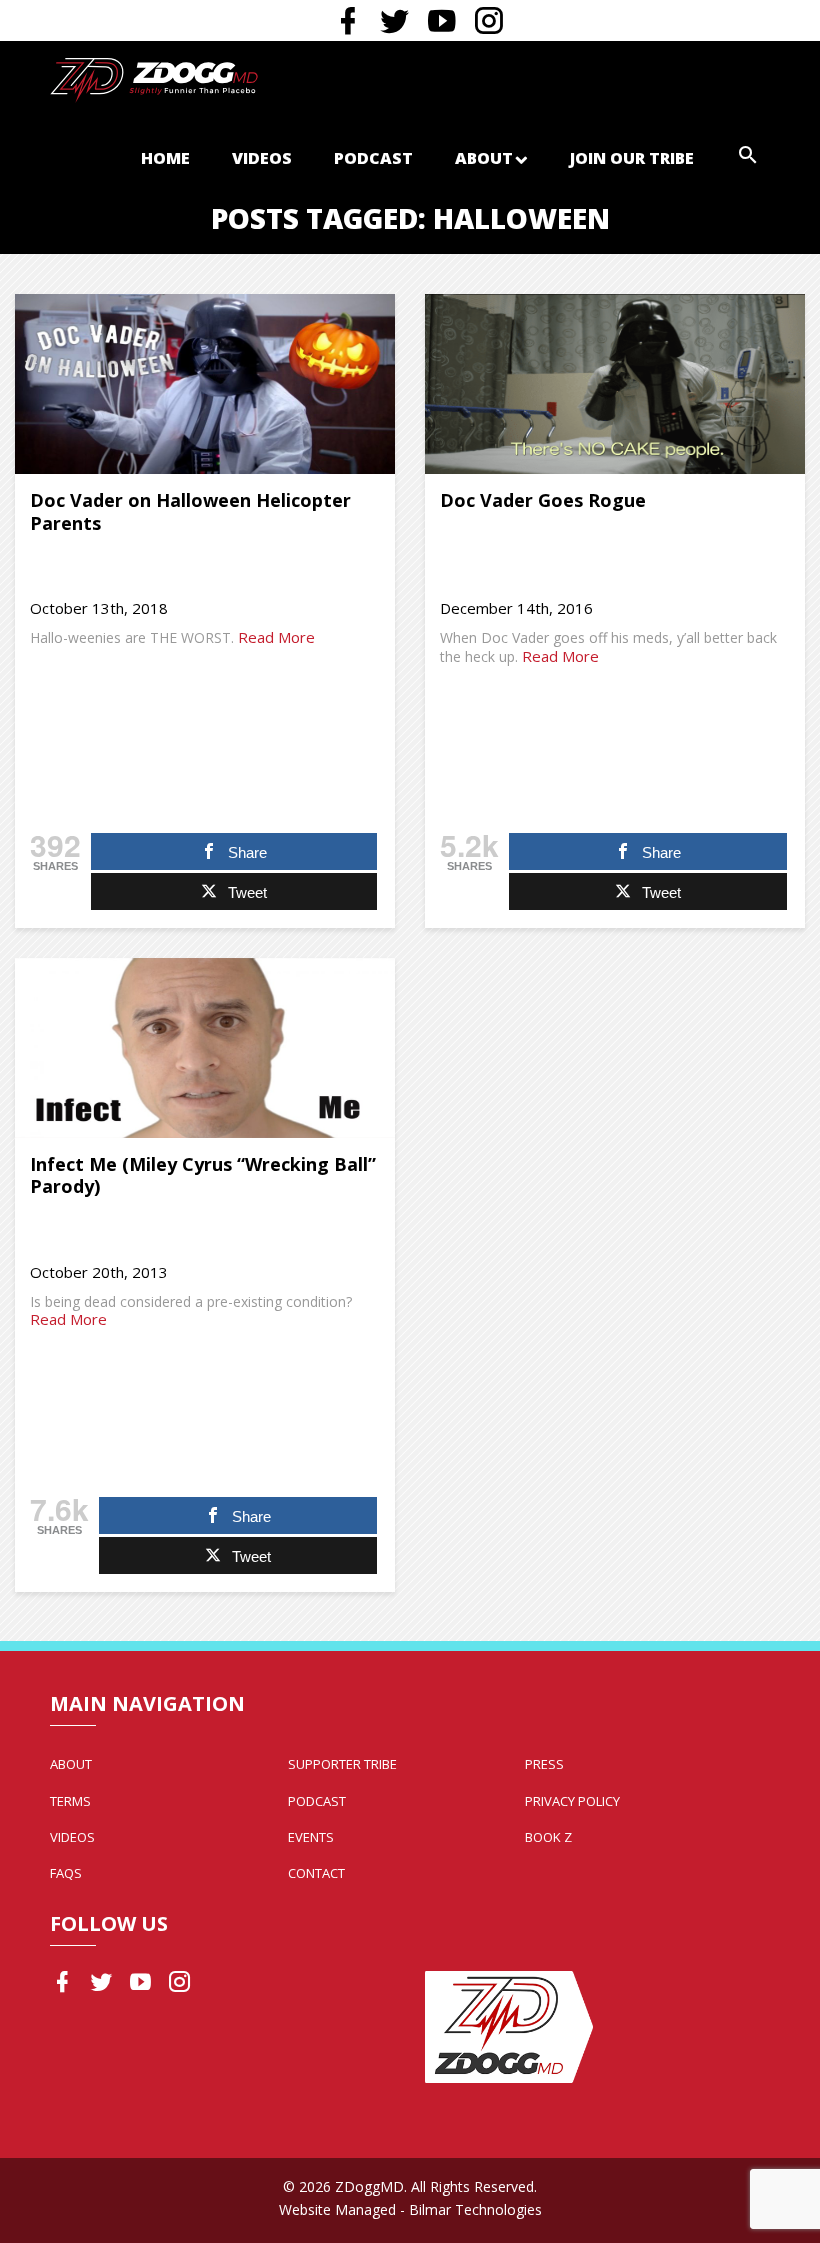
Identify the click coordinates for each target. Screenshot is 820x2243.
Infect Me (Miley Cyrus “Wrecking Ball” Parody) (203, 1175)
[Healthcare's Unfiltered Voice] (154, 78)
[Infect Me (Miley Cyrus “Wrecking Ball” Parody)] (205, 1048)
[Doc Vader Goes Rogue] (615, 384)
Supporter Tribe (342, 1764)
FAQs (66, 1873)
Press (544, 1764)
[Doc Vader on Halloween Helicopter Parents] (205, 384)
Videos (262, 158)
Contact (316, 1873)
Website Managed (337, 2209)
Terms (70, 1801)
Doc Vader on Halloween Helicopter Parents (190, 511)
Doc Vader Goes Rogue (543, 500)
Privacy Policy (572, 1801)
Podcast (373, 158)
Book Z (548, 1837)
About (484, 158)
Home (165, 158)
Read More (276, 637)
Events (311, 1837)
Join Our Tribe (632, 158)
